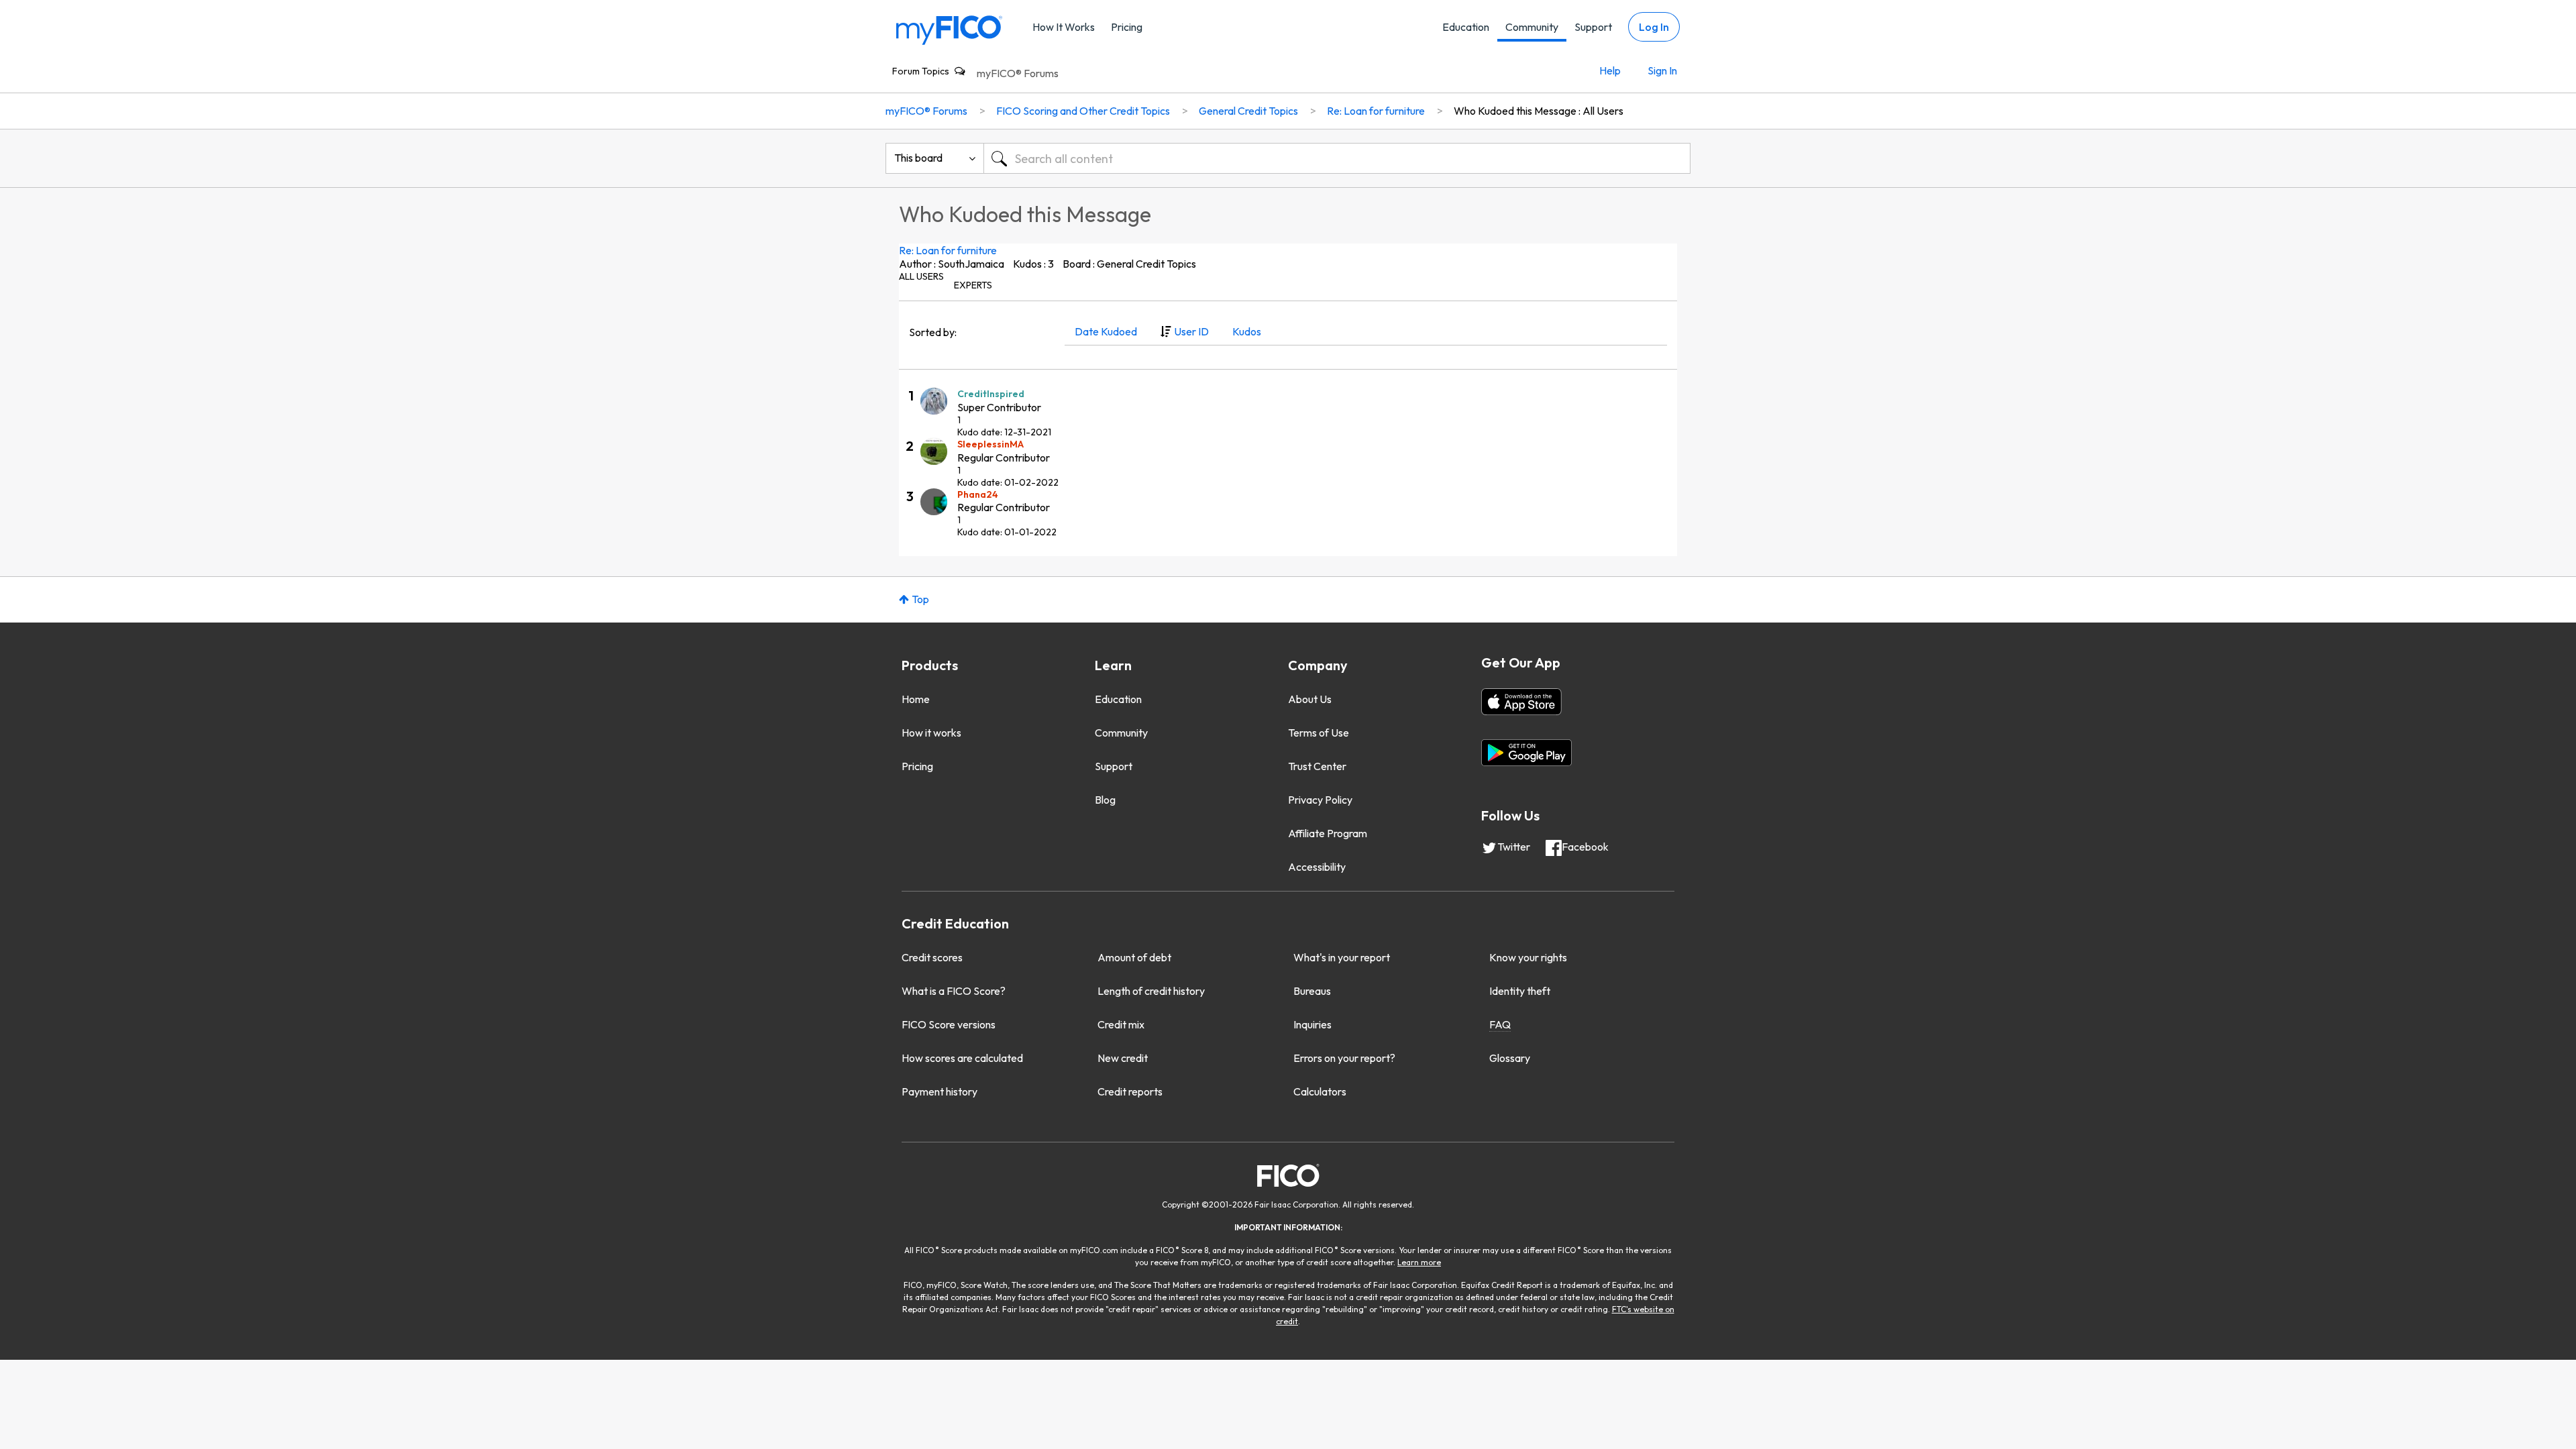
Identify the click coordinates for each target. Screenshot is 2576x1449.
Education (1466, 27)
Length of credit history (1151, 991)
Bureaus (1312, 991)
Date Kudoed (1106, 331)
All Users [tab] (921, 276)
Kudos (1247, 331)
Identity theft (1520, 991)
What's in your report (1342, 957)
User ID (1191, 331)
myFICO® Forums (1018, 73)
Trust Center (1317, 766)
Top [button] (920, 599)
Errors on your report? (1344, 1058)
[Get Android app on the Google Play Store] (1526, 753)
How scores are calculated (962, 1058)
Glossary (1510, 1058)
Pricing (1127, 27)
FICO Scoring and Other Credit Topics (1083, 111)
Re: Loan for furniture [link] (1376, 111)
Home (916, 699)
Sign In (1662, 70)
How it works (931, 733)
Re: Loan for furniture (948, 250)
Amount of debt (1134, 957)
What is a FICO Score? (954, 991)
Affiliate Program (1328, 833)
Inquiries (1312, 1024)
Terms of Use (1319, 733)
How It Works (1064, 27)
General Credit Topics (1248, 111)
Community (1532, 27)
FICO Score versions (949, 1024)
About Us (1310, 699)
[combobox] (1337, 158)
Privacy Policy (1320, 800)
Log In (1654, 27)
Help (1610, 70)
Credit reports (1130, 1091)
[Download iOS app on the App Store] (1521, 702)
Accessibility (1317, 867)
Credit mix (1121, 1024)
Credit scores (932, 957)
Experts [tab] (973, 285)
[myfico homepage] (949, 29)
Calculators (1320, 1091)
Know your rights (1528, 957)
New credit (1123, 1058)
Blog (1105, 800)
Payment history (940, 1091)
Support (1593, 27)
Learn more (1419, 1262)
